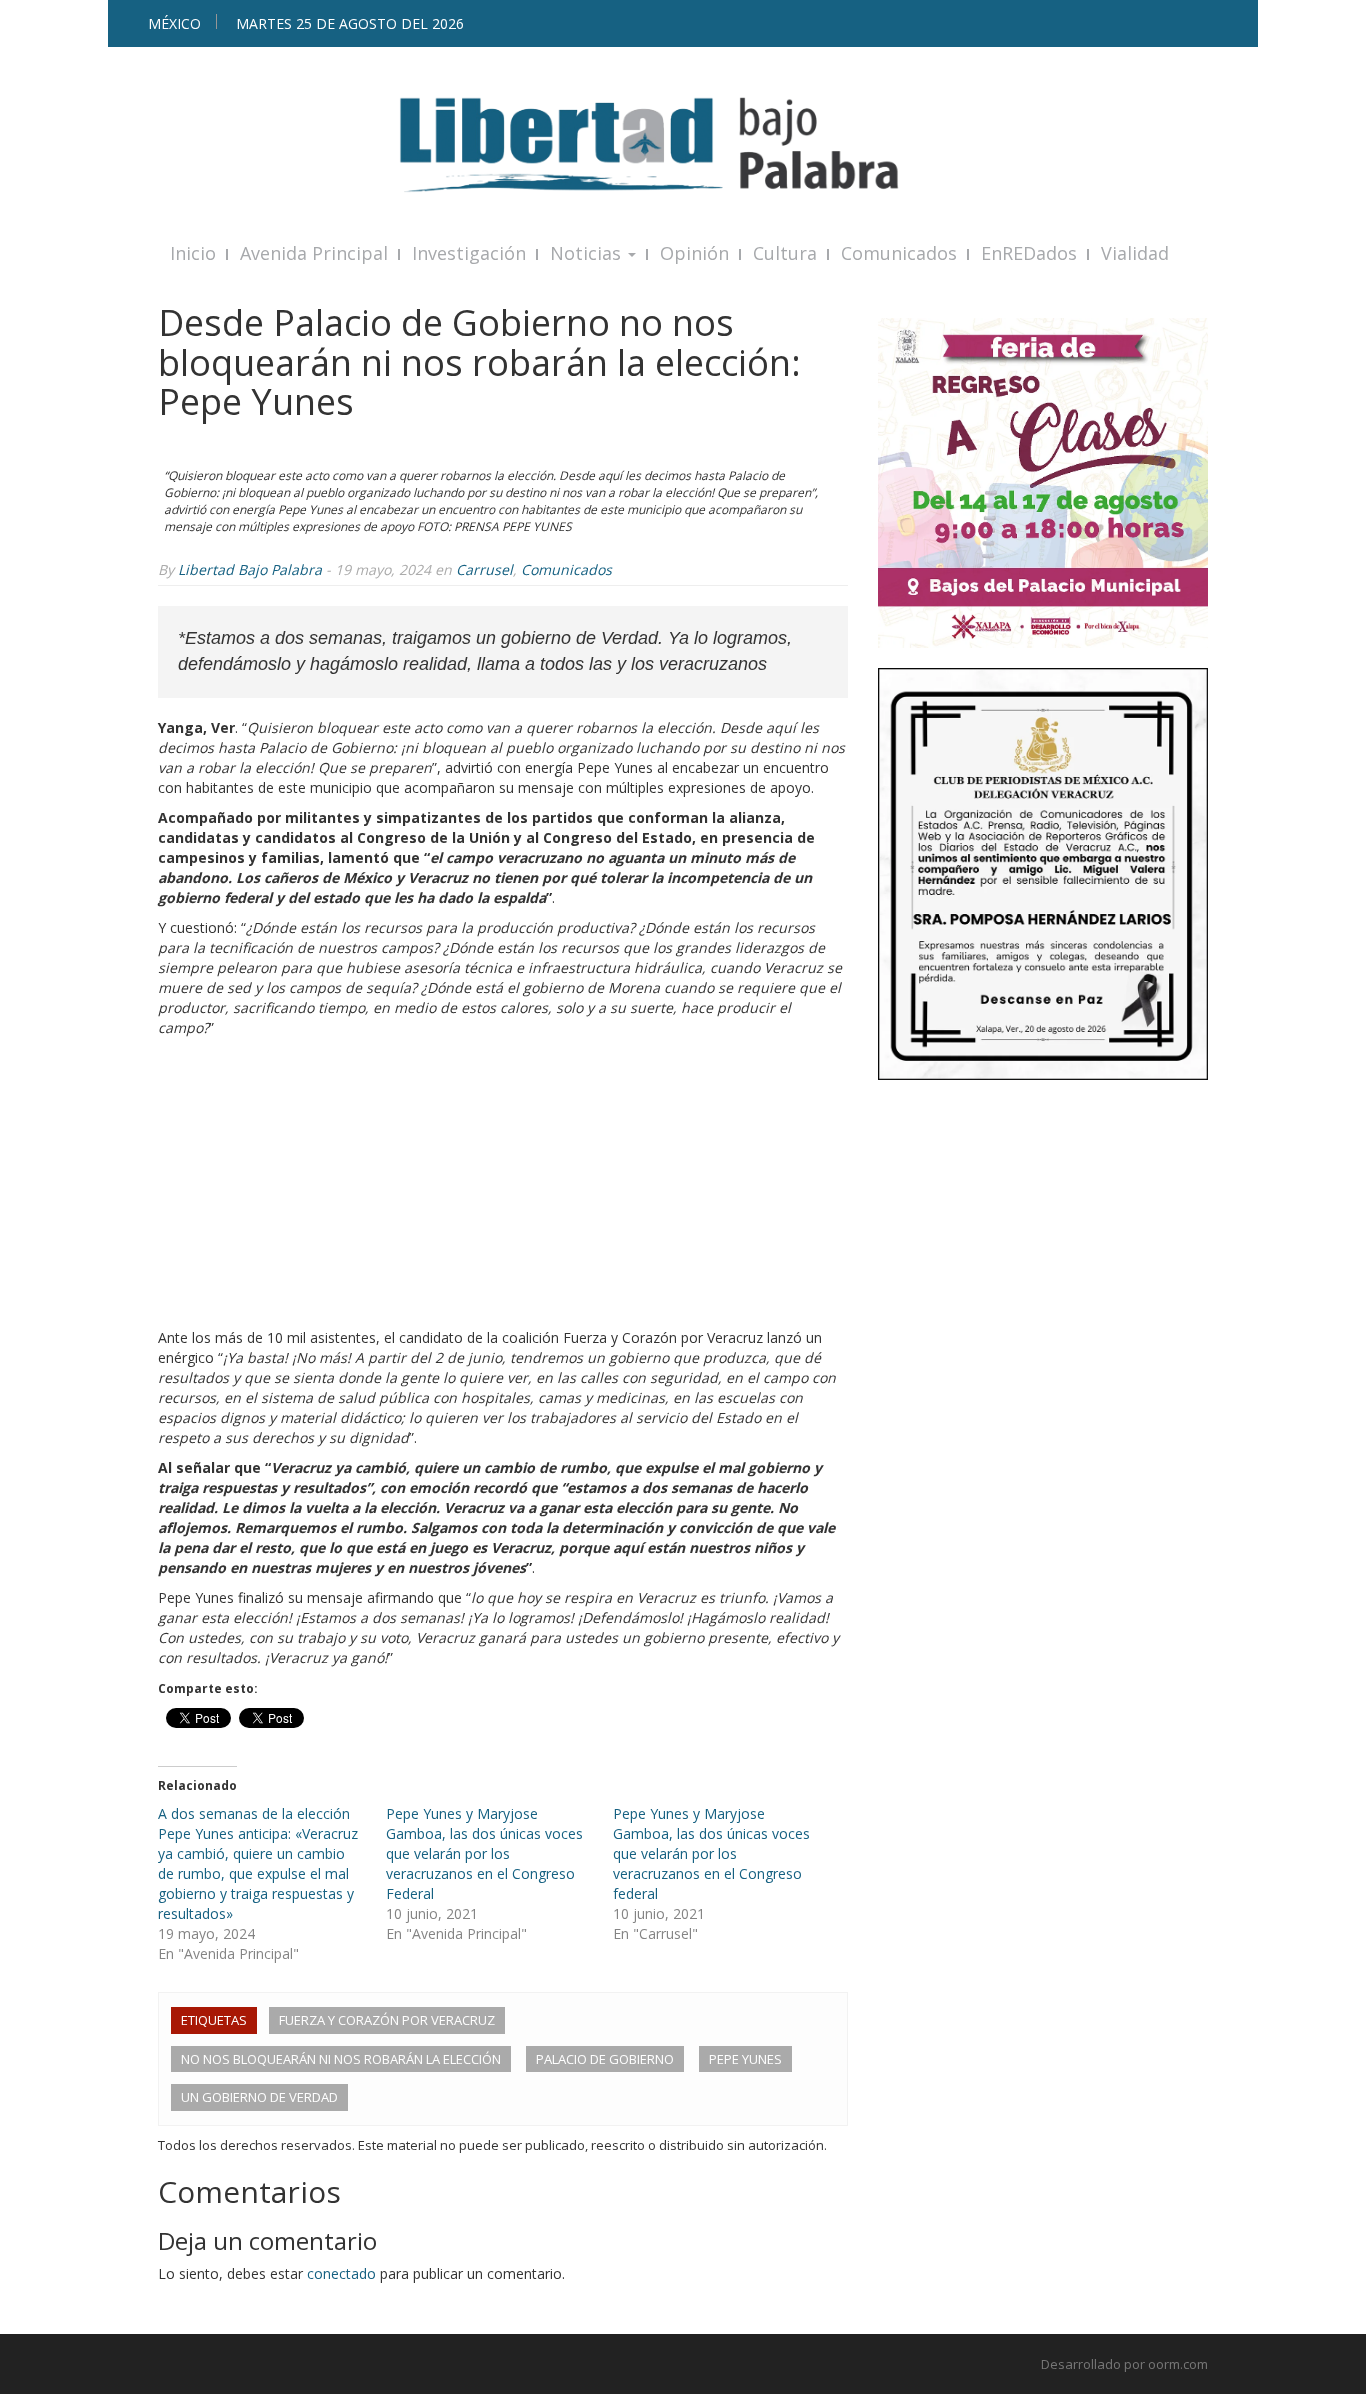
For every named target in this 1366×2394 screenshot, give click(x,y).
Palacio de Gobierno (605, 2059)
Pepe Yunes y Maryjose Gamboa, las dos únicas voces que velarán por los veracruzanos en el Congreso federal (711, 1853)
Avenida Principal (314, 253)
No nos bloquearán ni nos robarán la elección (341, 2059)
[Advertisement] (503, 1188)
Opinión (694, 253)
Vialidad (1135, 253)
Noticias (588, 253)
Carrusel (484, 569)
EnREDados (1029, 253)
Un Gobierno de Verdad (259, 2097)
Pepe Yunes (745, 2059)
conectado (341, 2273)
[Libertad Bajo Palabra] (683, 144)
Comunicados (899, 253)
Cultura (785, 253)
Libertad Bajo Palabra (250, 569)
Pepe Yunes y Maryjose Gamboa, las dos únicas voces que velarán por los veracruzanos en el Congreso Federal (484, 1853)
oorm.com (1178, 2364)
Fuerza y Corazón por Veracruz (387, 2020)
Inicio (193, 253)
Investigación (469, 253)
